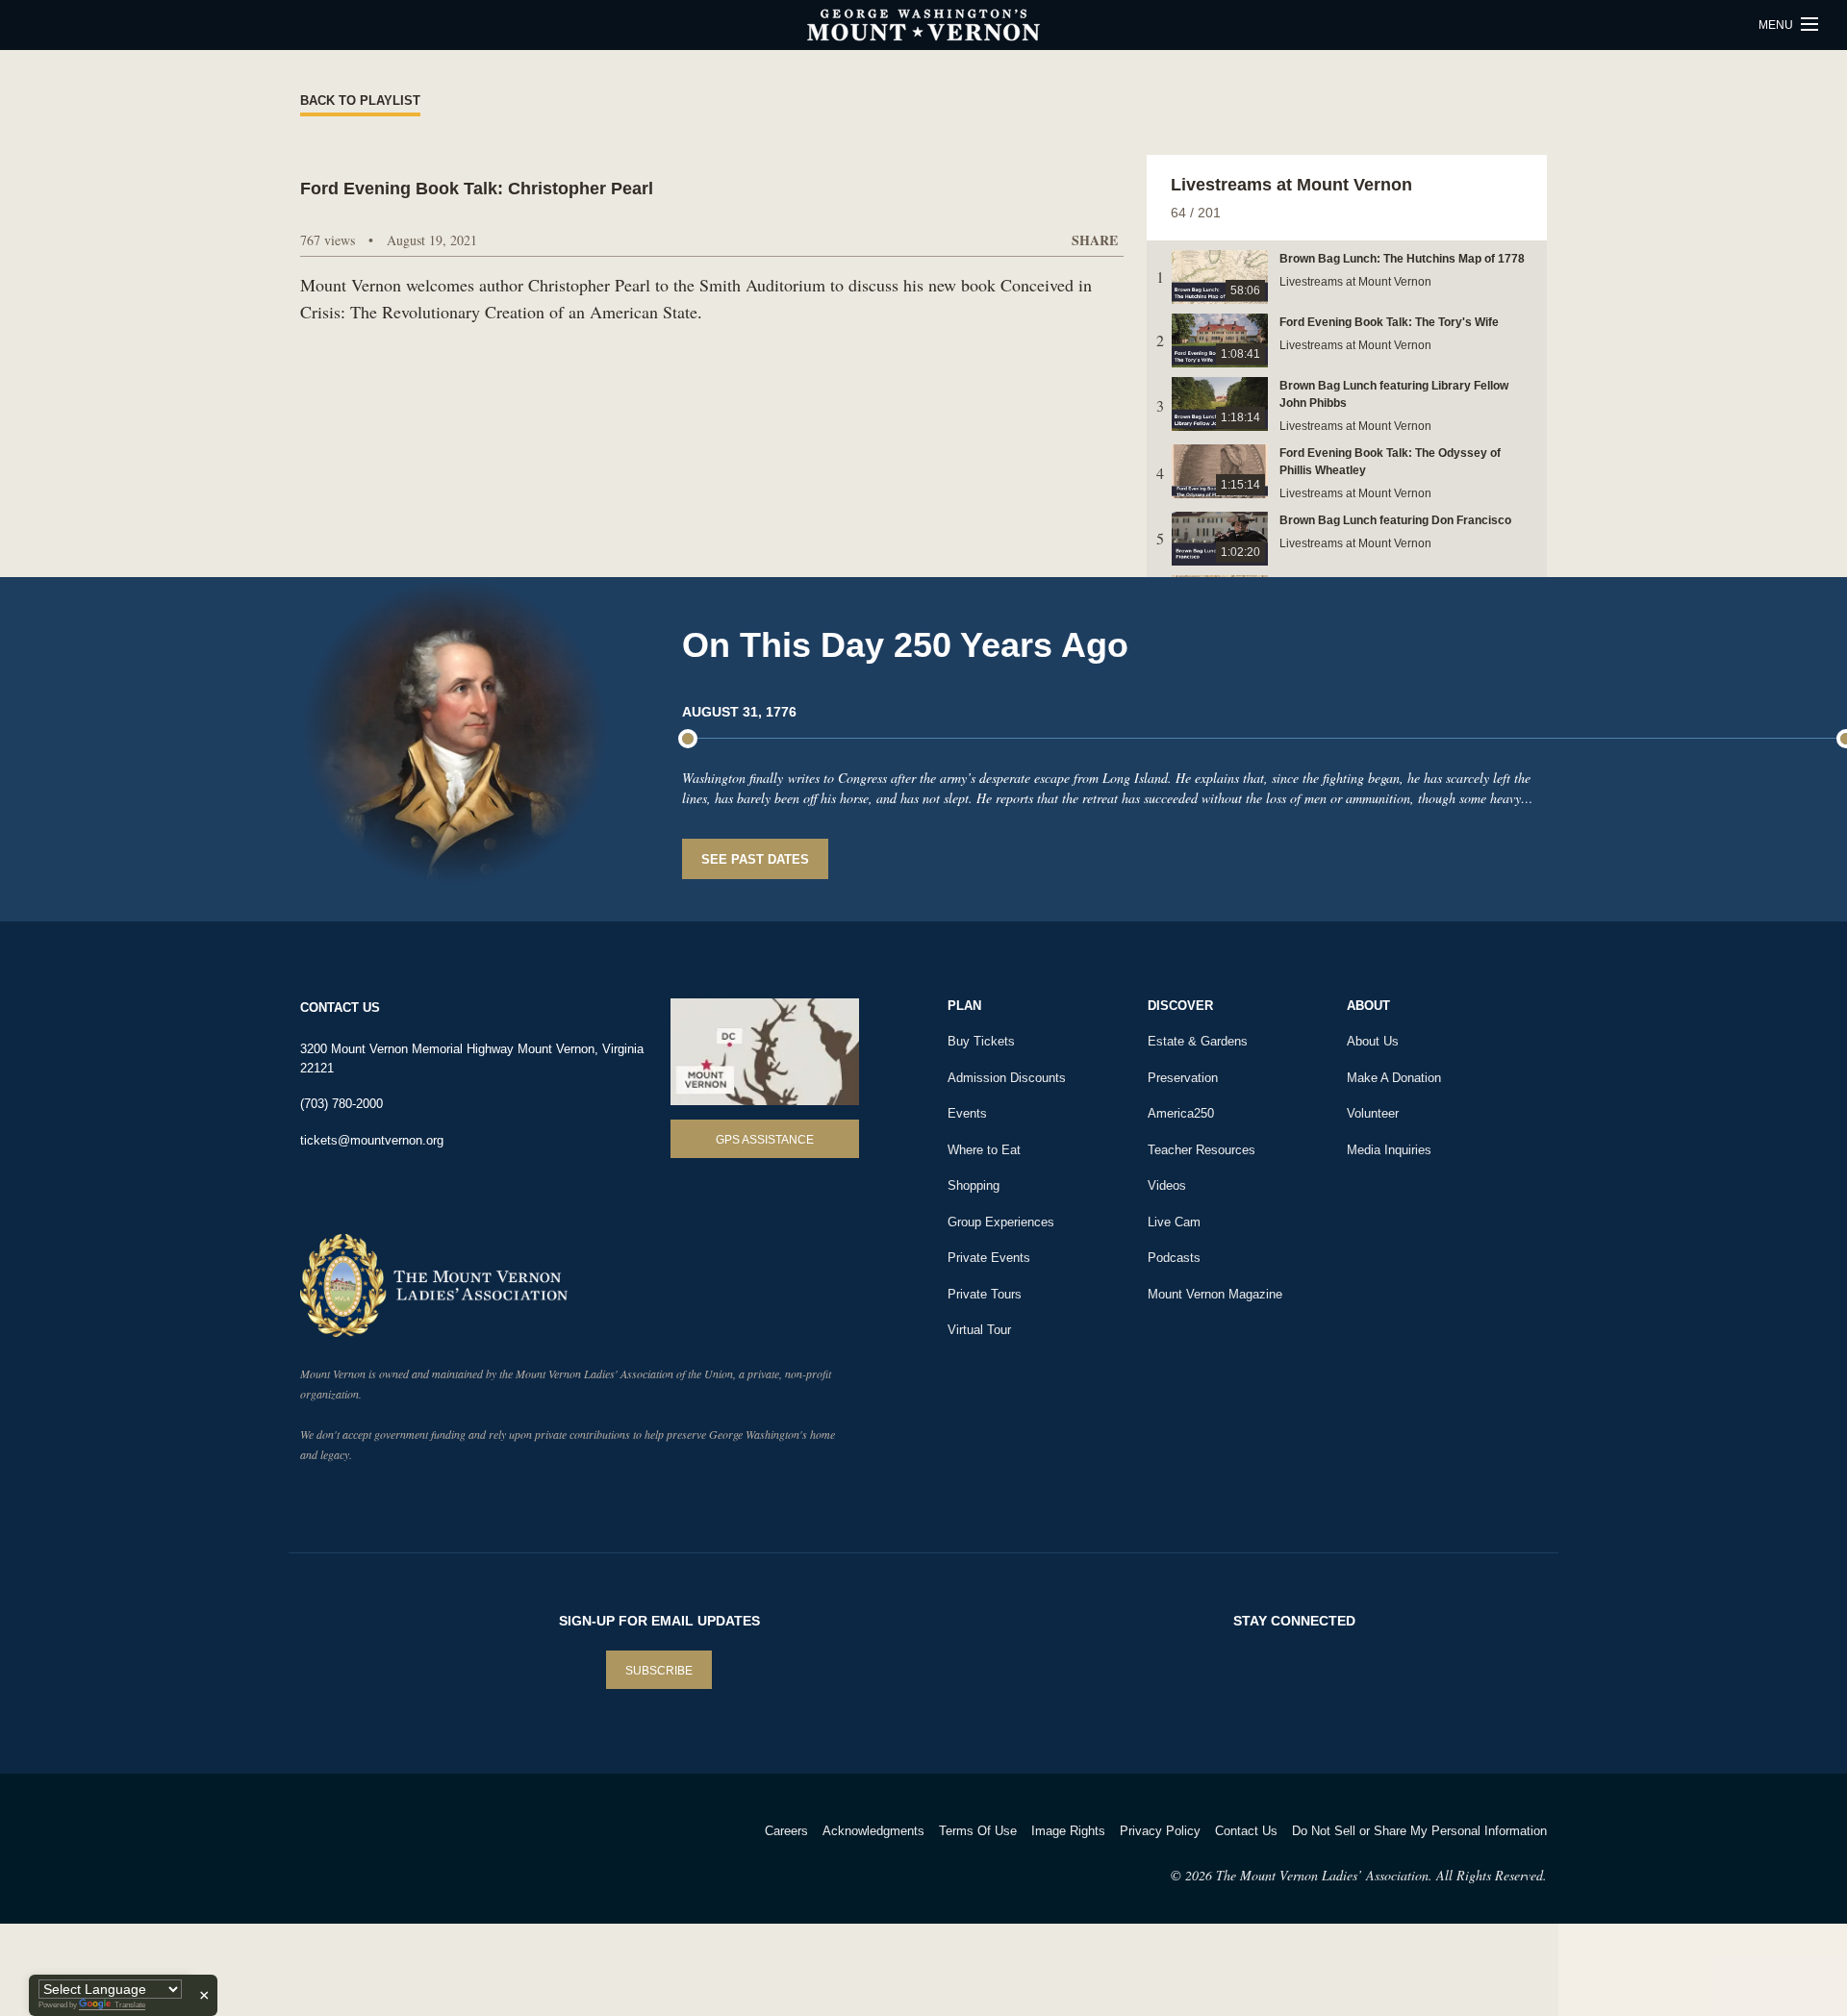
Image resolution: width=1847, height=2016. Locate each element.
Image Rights (1068, 1831)
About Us (1373, 1041)
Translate (130, 2005)
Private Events (989, 1258)
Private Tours (985, 1294)
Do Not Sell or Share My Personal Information (1419, 1831)
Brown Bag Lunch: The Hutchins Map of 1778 (1402, 259)
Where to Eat (984, 1150)
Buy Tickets (981, 1041)
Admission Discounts (1007, 1078)
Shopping (974, 1185)
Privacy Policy (1160, 1831)
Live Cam (1174, 1222)
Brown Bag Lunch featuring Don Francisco (1395, 520)
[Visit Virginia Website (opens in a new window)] (470, 1856)
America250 (1181, 1113)
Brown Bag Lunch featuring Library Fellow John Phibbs (1394, 394)
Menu (1777, 25)
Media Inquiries (1389, 1150)
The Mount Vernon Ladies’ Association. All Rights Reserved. (1381, 1875)
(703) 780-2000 (342, 1104)
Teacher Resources (1202, 1150)
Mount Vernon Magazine (1215, 1294)
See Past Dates (755, 859)
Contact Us (1246, 1831)
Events (967, 1113)
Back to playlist (360, 101)
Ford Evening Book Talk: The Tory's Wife (1389, 322)
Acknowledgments (873, 1831)
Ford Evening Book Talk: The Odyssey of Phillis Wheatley (1390, 462)
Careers (786, 1831)
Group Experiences (1001, 1222)
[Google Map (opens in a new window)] (765, 1052)
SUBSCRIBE (659, 1671)
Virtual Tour (979, 1330)
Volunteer (1373, 1113)
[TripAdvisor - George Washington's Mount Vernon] (354, 1856)
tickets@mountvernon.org (372, 1140)
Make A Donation (1394, 1078)
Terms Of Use (978, 1831)
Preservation (1183, 1078)
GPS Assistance (765, 1140)
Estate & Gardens (1198, 1041)
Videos (1167, 1185)
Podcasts (1174, 1258)
